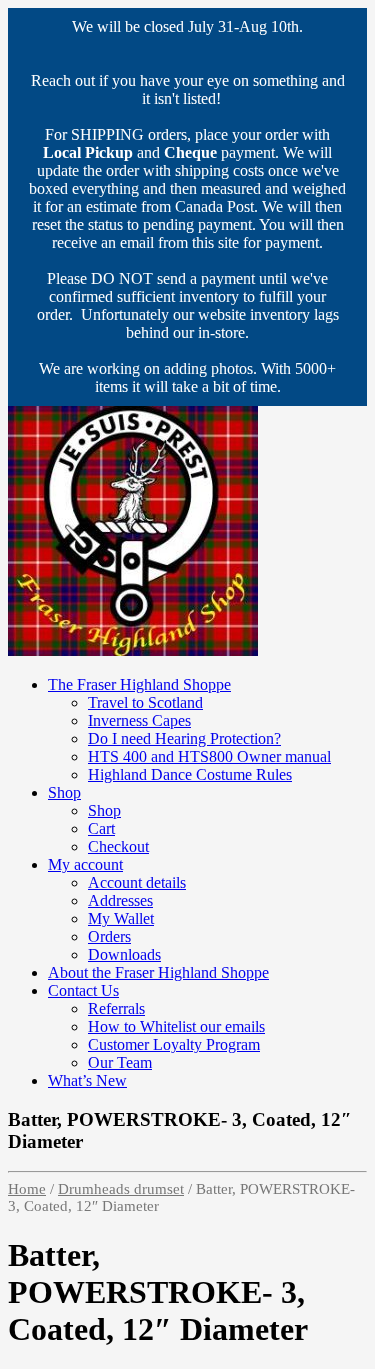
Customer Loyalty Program (174, 1044)
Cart (101, 828)
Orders (109, 936)
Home (27, 1189)
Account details (137, 882)
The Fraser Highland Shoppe (139, 684)
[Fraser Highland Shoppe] (133, 650)
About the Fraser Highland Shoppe (158, 972)
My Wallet (121, 918)
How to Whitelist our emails (176, 1026)
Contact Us (83, 990)
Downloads (124, 954)
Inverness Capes (139, 720)
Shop (64, 792)
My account (85, 864)
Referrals (116, 1008)
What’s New (87, 1080)
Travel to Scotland (145, 702)
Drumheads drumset (121, 1189)
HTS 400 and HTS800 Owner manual (209, 756)
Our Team (120, 1062)
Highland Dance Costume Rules (190, 774)
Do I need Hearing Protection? (184, 738)
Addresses (120, 900)
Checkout (118, 846)
